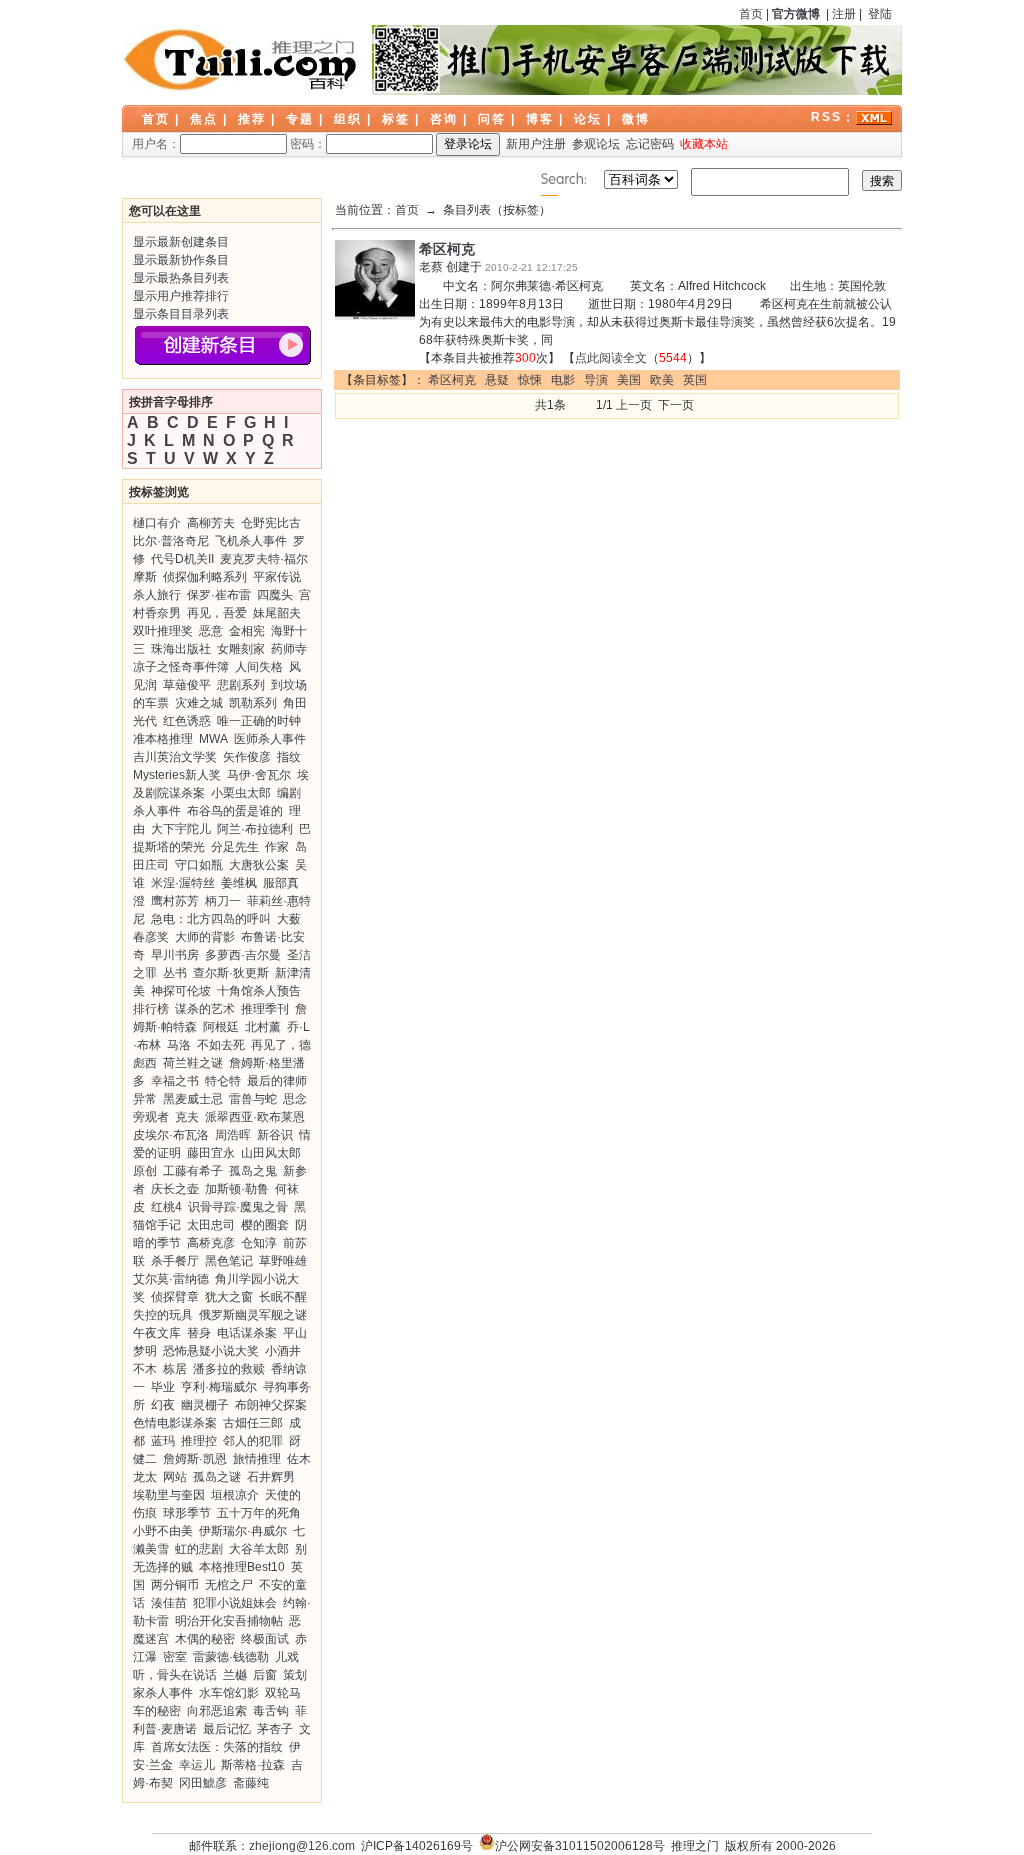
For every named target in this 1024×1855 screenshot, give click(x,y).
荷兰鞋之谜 (193, 1063)
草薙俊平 (187, 685)
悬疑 (497, 380)
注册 (844, 14)
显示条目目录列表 (181, 314)
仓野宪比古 (271, 523)
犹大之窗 (229, 1297)
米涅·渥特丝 (183, 883)
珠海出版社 (181, 649)
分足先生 (235, 847)
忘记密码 (650, 144)
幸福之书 (175, 1081)
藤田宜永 (211, 1153)
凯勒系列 (253, 703)
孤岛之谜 (217, 1477)
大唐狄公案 (259, 865)
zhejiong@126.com (302, 1846)
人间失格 (259, 667)
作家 (277, 847)
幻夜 (163, 1405)
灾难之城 (199, 703)
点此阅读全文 (611, 358)
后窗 (265, 1675)
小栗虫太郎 (241, 793)
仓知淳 (259, 1243)
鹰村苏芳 (175, 901)
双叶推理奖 (163, 631)
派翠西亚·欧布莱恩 (255, 1117)
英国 (695, 380)
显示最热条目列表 (181, 278)
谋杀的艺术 (205, 1009)
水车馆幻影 (229, 1693)
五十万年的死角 (259, 1513)
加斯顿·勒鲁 (237, 1189)
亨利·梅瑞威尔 (219, 1387)
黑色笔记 (229, 1261)
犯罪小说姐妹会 (235, 1603)
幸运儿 (197, 1765)
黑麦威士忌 (193, 1099)
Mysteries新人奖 (177, 775)
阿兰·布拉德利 (255, 829)
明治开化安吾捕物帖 (229, 1621)
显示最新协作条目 (181, 260)
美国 (629, 380)
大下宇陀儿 (181, 829)
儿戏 (287, 1657)
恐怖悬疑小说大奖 (211, 1351)
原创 (145, 1171)
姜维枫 (239, 883)
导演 (596, 380)
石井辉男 (271, 1477)
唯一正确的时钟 (259, 721)
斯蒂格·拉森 (253, 1765)
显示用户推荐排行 (181, 296)
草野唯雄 (283, 1261)
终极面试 (265, 1639)
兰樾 (235, 1675)
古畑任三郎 (253, 1423)
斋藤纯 (251, 1783)
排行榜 (151, 1009)
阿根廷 (221, 1027)
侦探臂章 (175, 1297)
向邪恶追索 (217, 1711)
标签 (396, 119)
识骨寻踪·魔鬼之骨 (238, 1207)
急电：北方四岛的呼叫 (211, 919)
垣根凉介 (235, 1495)
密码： (308, 144)
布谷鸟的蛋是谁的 (235, 811)
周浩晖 (233, 1135)
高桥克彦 (211, 1243)
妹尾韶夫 (277, 613)
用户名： (156, 144)
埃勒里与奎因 (169, 1495)
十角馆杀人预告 (259, 991)
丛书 (175, 973)
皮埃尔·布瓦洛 (171, 1135)
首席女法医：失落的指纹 (217, 1747)
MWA (213, 739)
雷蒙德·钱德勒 (231, 1657)
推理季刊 (265, 1009)
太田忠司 (211, 1225)
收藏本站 (704, 144)
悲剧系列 (241, 685)
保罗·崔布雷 (219, 595)
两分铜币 (175, 1585)
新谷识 (275, 1135)
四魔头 (275, 595)
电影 (563, 380)
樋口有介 (157, 523)
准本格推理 (163, 739)
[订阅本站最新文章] (874, 117)
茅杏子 (275, 1729)
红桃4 (166, 1207)
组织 (348, 119)
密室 (175, 1657)
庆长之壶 (175, 1189)
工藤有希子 (193, 1171)
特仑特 (223, 1081)
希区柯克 (447, 249)
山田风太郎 (271, 1153)
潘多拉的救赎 (229, 1369)
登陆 (880, 14)
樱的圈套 (265, 1225)
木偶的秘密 (205, 1639)
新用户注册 (536, 144)
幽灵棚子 (205, 1405)
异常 (145, 1099)
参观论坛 (596, 144)
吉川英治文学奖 (175, 757)
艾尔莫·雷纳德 (171, 1279)
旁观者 (151, 1117)
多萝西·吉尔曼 (243, 955)
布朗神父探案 (271, 1405)
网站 (175, 1477)
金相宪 (247, 631)
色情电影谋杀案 (175, 1423)
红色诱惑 (187, 721)
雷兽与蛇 (253, 1099)
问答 (492, 119)
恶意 (211, 631)
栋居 (175, 1369)
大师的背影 (205, 937)
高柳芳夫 (211, 523)
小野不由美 (163, 1531)
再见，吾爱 (217, 613)
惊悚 (530, 380)
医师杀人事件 (270, 739)
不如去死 (221, 1045)
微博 (636, 119)
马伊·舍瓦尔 (259, 775)
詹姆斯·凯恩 (195, 1459)
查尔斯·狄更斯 (231, 973)
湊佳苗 (169, 1603)
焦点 (204, 119)
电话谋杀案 (247, 1333)
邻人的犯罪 (253, 1441)
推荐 (252, 119)
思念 (295, 1099)
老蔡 (431, 267)
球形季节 (187, 1513)
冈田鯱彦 (203, 1783)
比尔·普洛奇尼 (171, 541)
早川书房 (175, 955)
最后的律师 (277, 1081)
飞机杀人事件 (251, 541)
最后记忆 (227, 1729)
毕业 (163, 1387)
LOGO (242, 60)
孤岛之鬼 (253, 1171)
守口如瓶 (199, 865)
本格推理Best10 (242, 1567)
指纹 (289, 757)
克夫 (187, 1117)
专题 (300, 119)
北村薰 (263, 1027)
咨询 (444, 119)
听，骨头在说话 (175, 1675)
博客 (540, 119)
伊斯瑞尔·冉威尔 (243, 1531)
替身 (199, 1333)
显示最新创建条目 (181, 242)
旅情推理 (257, 1459)
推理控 (199, 1441)
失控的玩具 (163, 1315)
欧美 (662, 380)
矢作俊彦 (247, 757)
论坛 (588, 119)
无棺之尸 (229, 1585)
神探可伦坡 (181, 991)
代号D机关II (182, 559)
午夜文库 (157, 1333)
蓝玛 (163, 1441)
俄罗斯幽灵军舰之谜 (253, 1315)
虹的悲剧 (199, 1549)
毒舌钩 (271, 1711)
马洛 (179, 1045)
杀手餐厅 (175, 1261)
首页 (751, 14)
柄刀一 (223, 901)
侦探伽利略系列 (205, 577)
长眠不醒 (283, 1297)
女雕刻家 (241, 649)
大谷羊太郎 (259, 1549)
